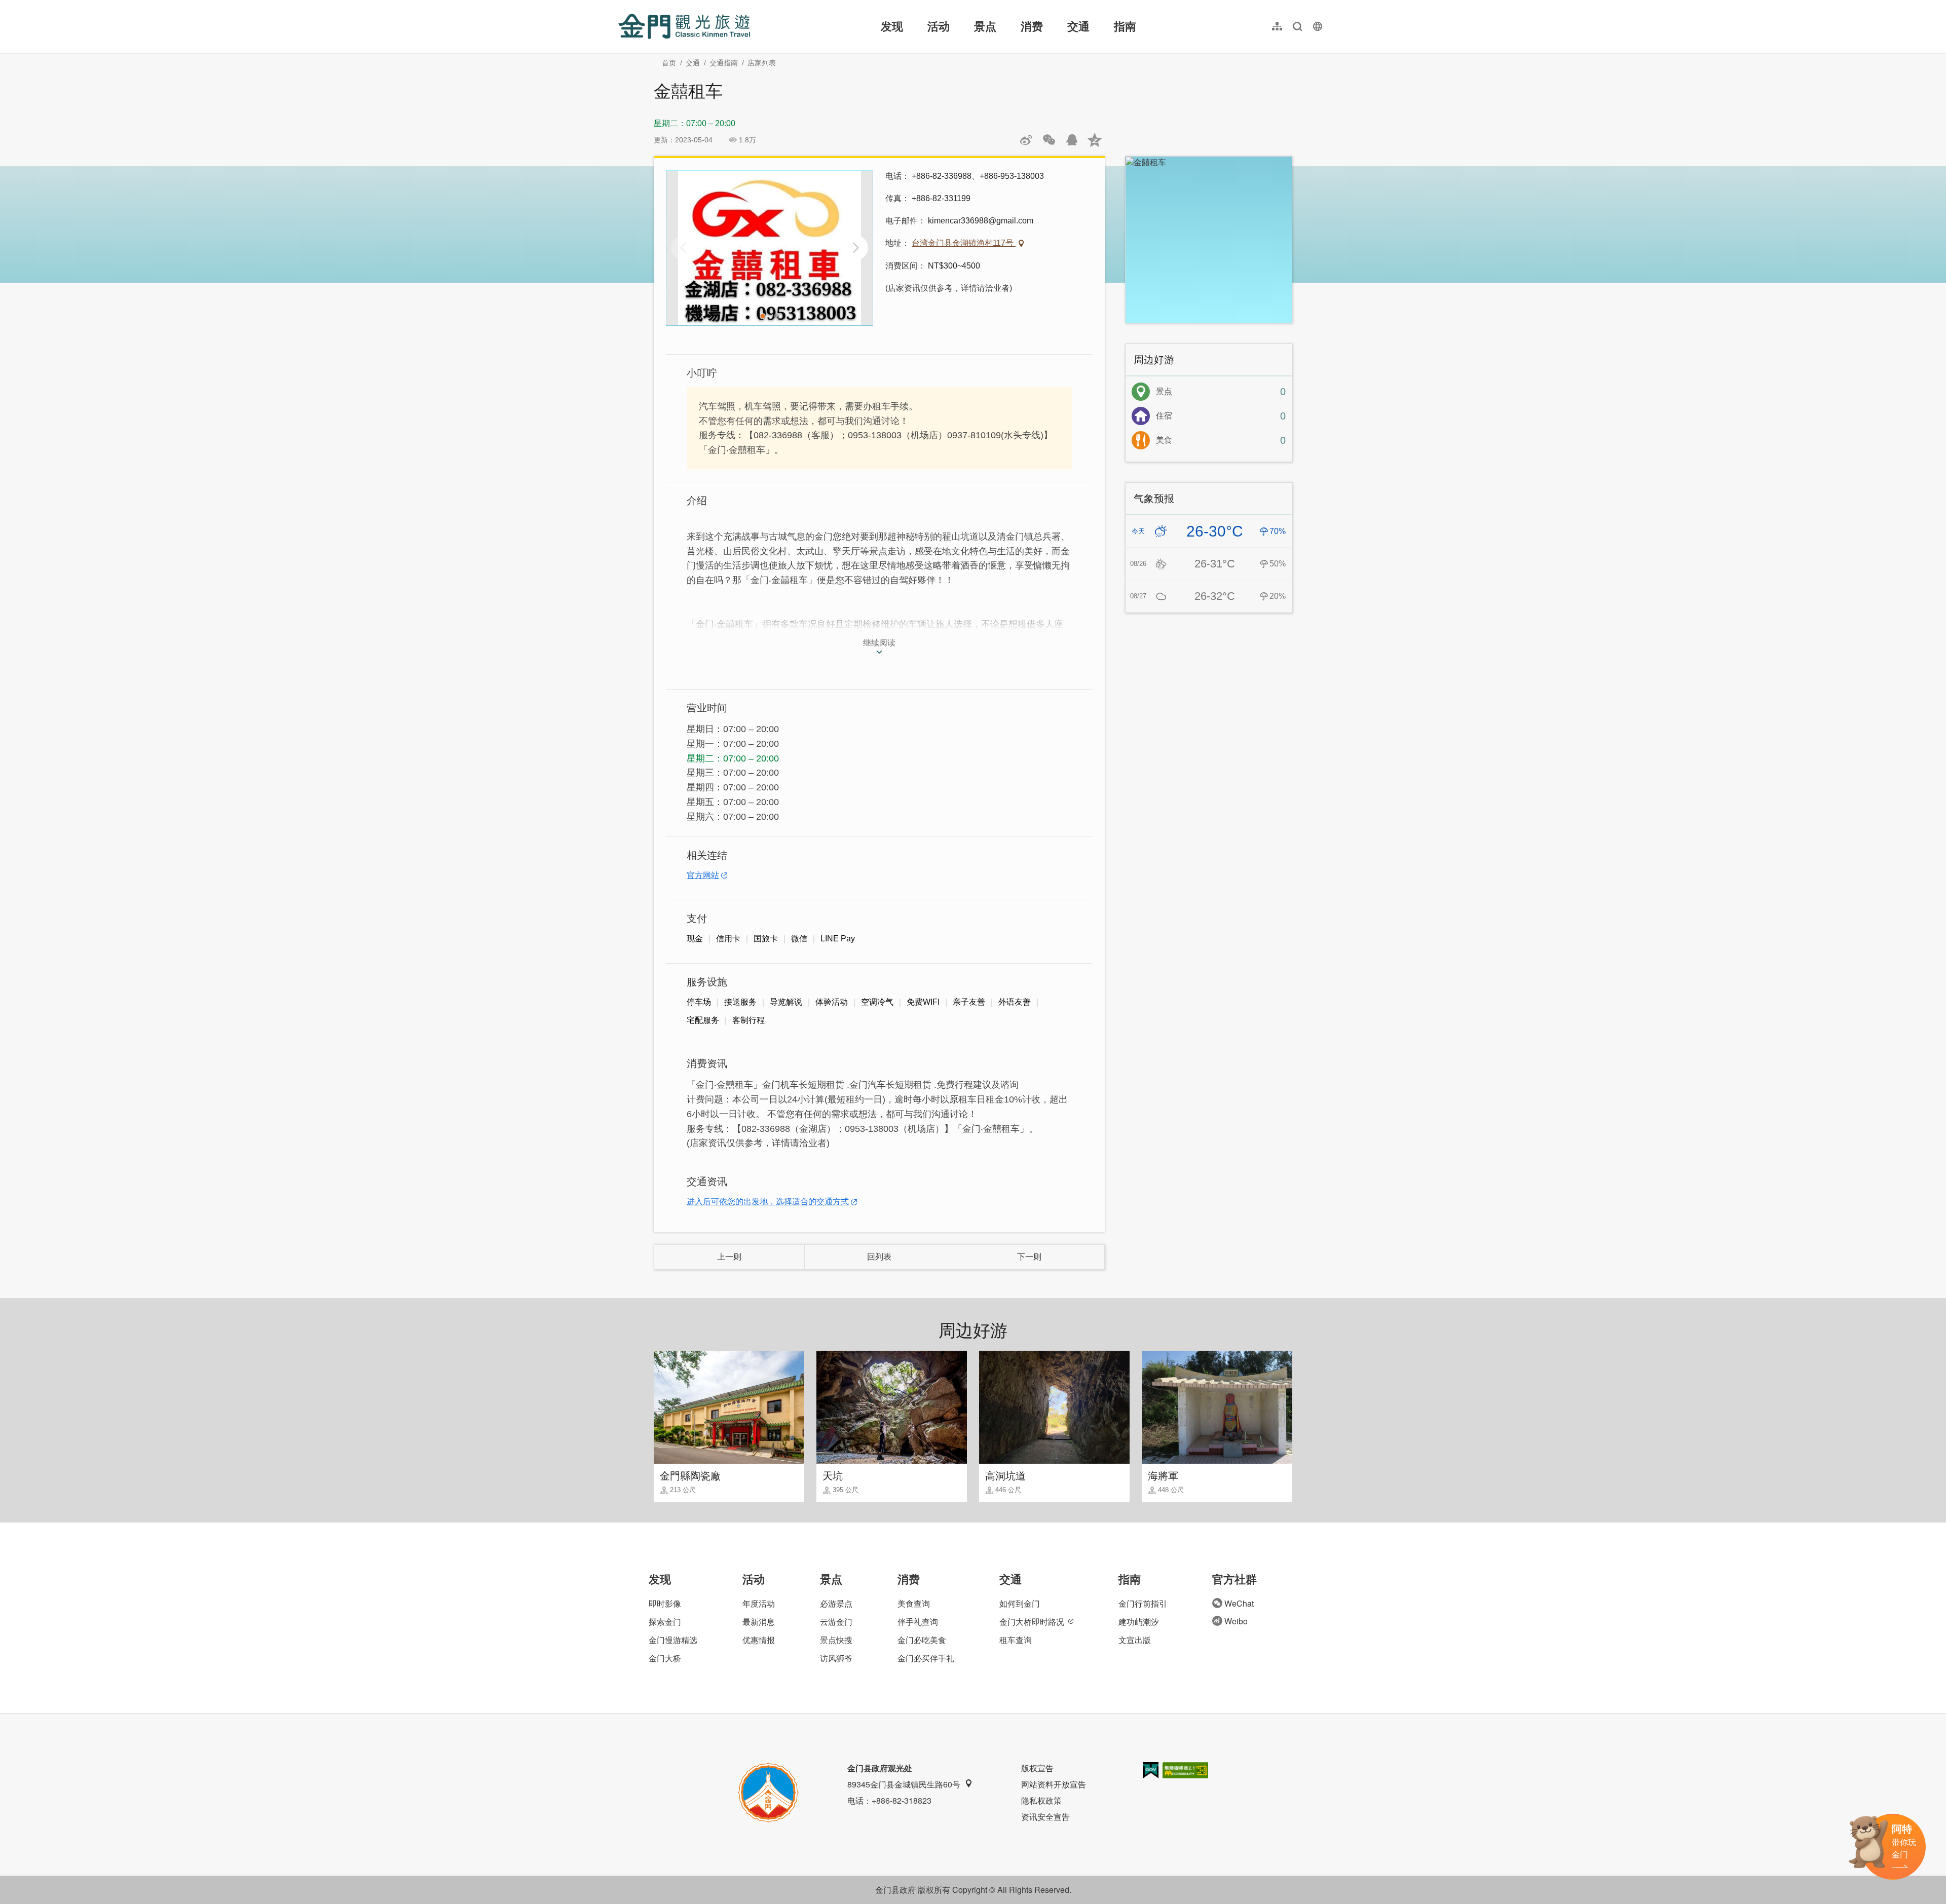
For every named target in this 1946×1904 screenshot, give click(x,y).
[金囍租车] (770, 248)
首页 (669, 63)
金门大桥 (665, 1658)
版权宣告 (1037, 1768)
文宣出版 (1135, 1640)
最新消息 (759, 1622)
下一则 (1029, 1257)
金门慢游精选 (673, 1640)
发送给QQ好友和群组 (1072, 140)
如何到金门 (1020, 1603)
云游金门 (836, 1622)
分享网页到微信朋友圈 (1049, 140)
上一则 (729, 1257)
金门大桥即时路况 (1032, 1622)
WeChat (1239, 1603)
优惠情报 (759, 1640)
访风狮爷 (836, 1658)
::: (621, 6)
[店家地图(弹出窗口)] (1209, 240)
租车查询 (1016, 1640)
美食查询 (914, 1603)
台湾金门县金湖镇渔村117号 (964, 243)
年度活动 (759, 1603)
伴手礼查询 (918, 1622)
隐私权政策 (1041, 1800)
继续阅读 (879, 643)
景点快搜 (836, 1640)
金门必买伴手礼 (926, 1658)
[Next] (856, 248)
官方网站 (703, 875)
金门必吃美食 (922, 1640)
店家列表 (762, 63)
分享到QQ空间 (1095, 140)
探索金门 (665, 1622)
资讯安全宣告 (1045, 1817)
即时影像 (665, 1603)
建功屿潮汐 (1139, 1622)
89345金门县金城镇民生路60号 (904, 1784)
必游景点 (836, 1603)
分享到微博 (1026, 140)
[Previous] (683, 248)
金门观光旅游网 (684, 26)
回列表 (879, 1257)
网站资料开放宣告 (1054, 1784)
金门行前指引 (1143, 1603)
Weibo (1236, 1621)
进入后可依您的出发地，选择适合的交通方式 (768, 1202)
